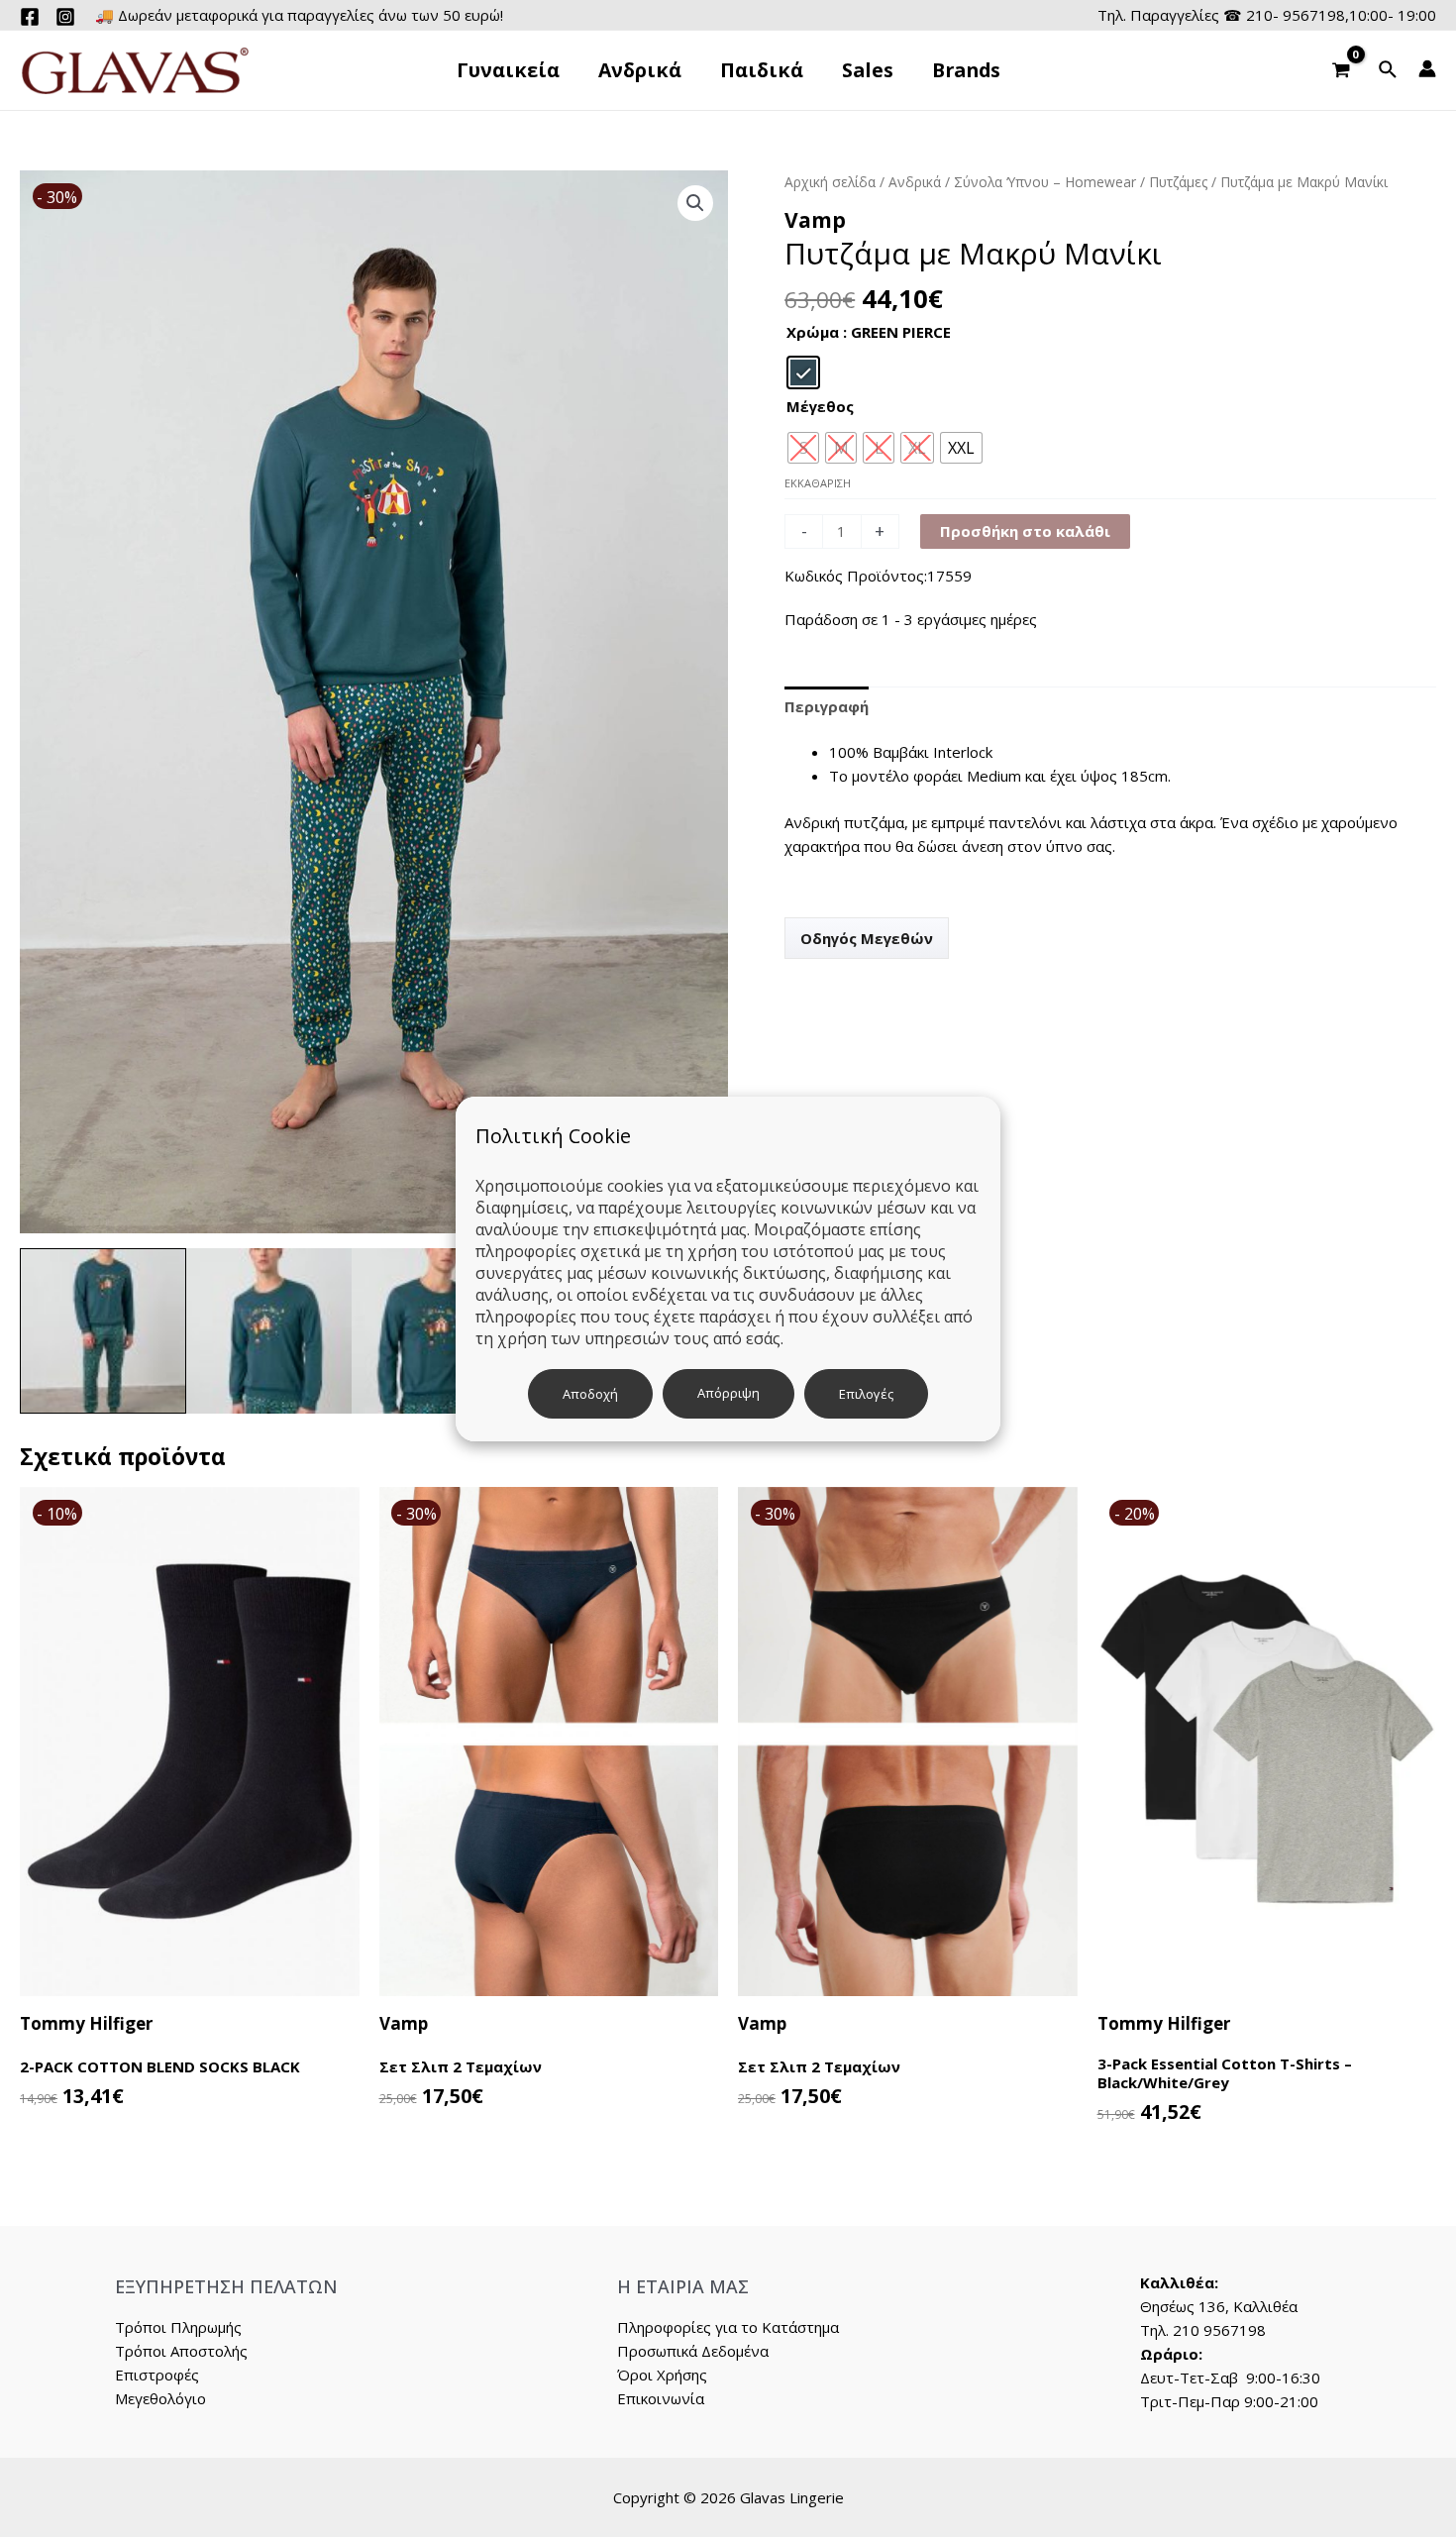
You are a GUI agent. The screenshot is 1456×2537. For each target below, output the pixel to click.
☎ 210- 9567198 (1284, 15)
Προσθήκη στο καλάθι (1025, 531)
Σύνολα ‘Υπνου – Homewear (1045, 182)
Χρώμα (813, 332)
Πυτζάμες (1178, 182)
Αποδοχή (590, 1394)
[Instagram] (65, 17)
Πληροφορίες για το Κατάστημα (728, 2327)
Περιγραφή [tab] (827, 706)
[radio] (803, 372)
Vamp (815, 220)
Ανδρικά (915, 182)
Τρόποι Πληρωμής (178, 2327)
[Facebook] (30, 17)
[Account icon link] (1427, 68)
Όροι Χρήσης (662, 2375)
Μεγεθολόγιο (160, 2398)
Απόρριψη (728, 1393)
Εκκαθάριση (818, 483)
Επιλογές (866, 1394)
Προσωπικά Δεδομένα (693, 2351)
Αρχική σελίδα (830, 182)
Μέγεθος (820, 406)
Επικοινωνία (661, 2398)
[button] (695, 203)
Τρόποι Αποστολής (181, 2351)
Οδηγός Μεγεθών (867, 938)
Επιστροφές (157, 2375)
